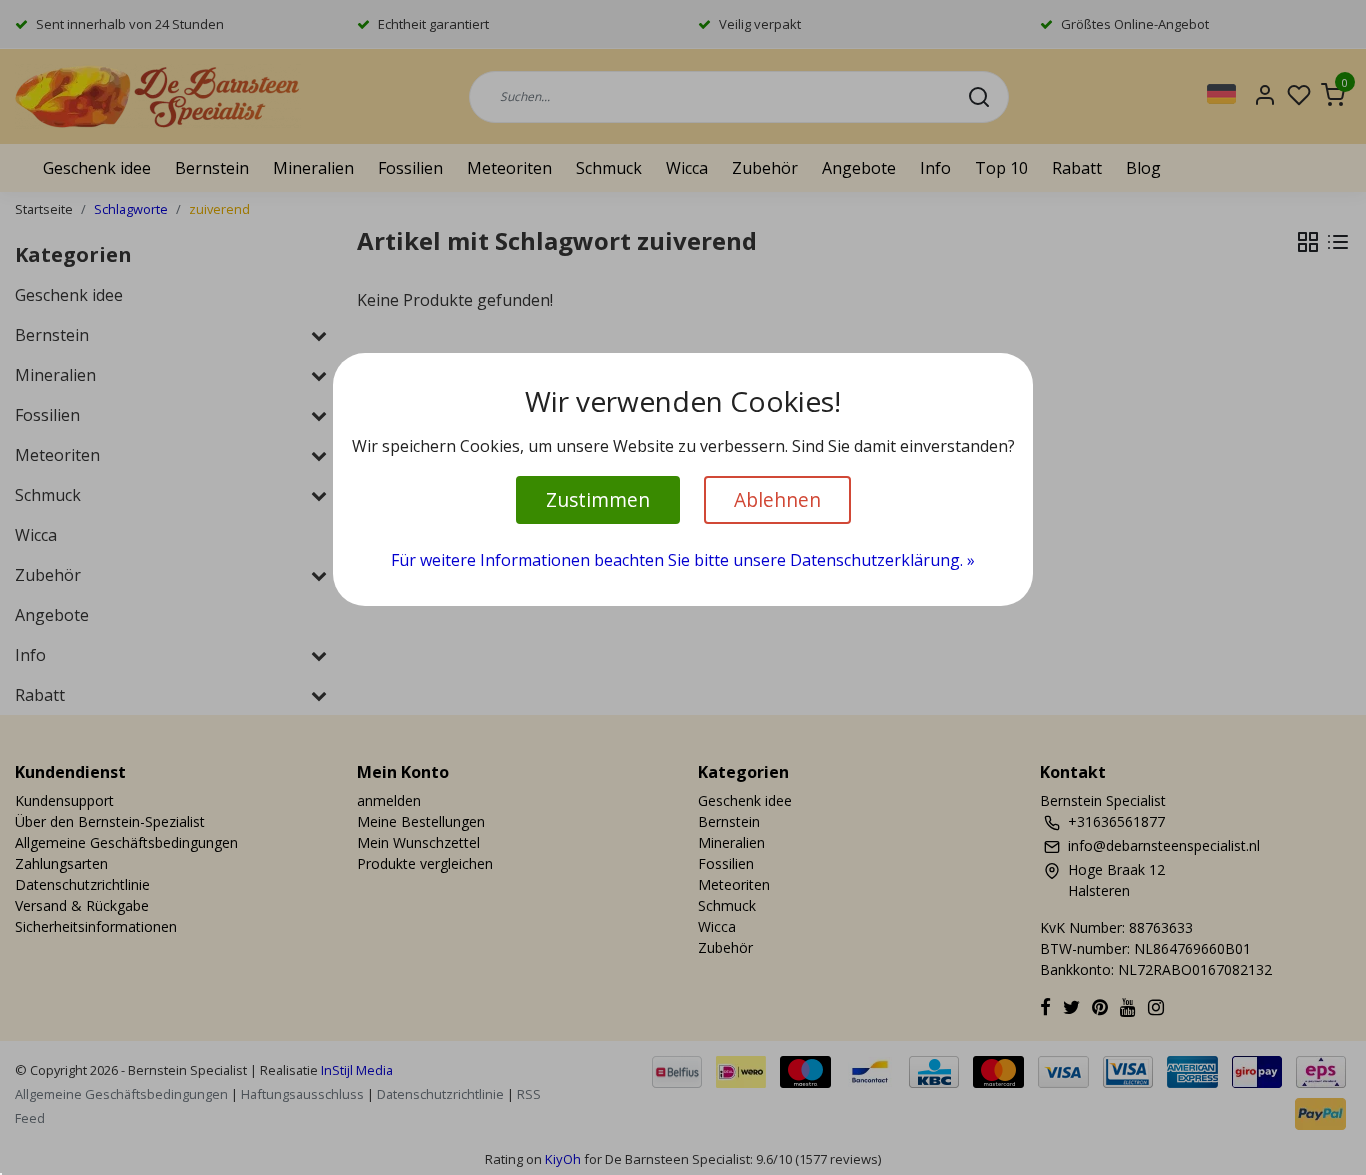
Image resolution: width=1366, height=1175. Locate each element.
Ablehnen (777, 499)
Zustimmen (598, 499)
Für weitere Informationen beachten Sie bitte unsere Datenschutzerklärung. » (683, 560)
